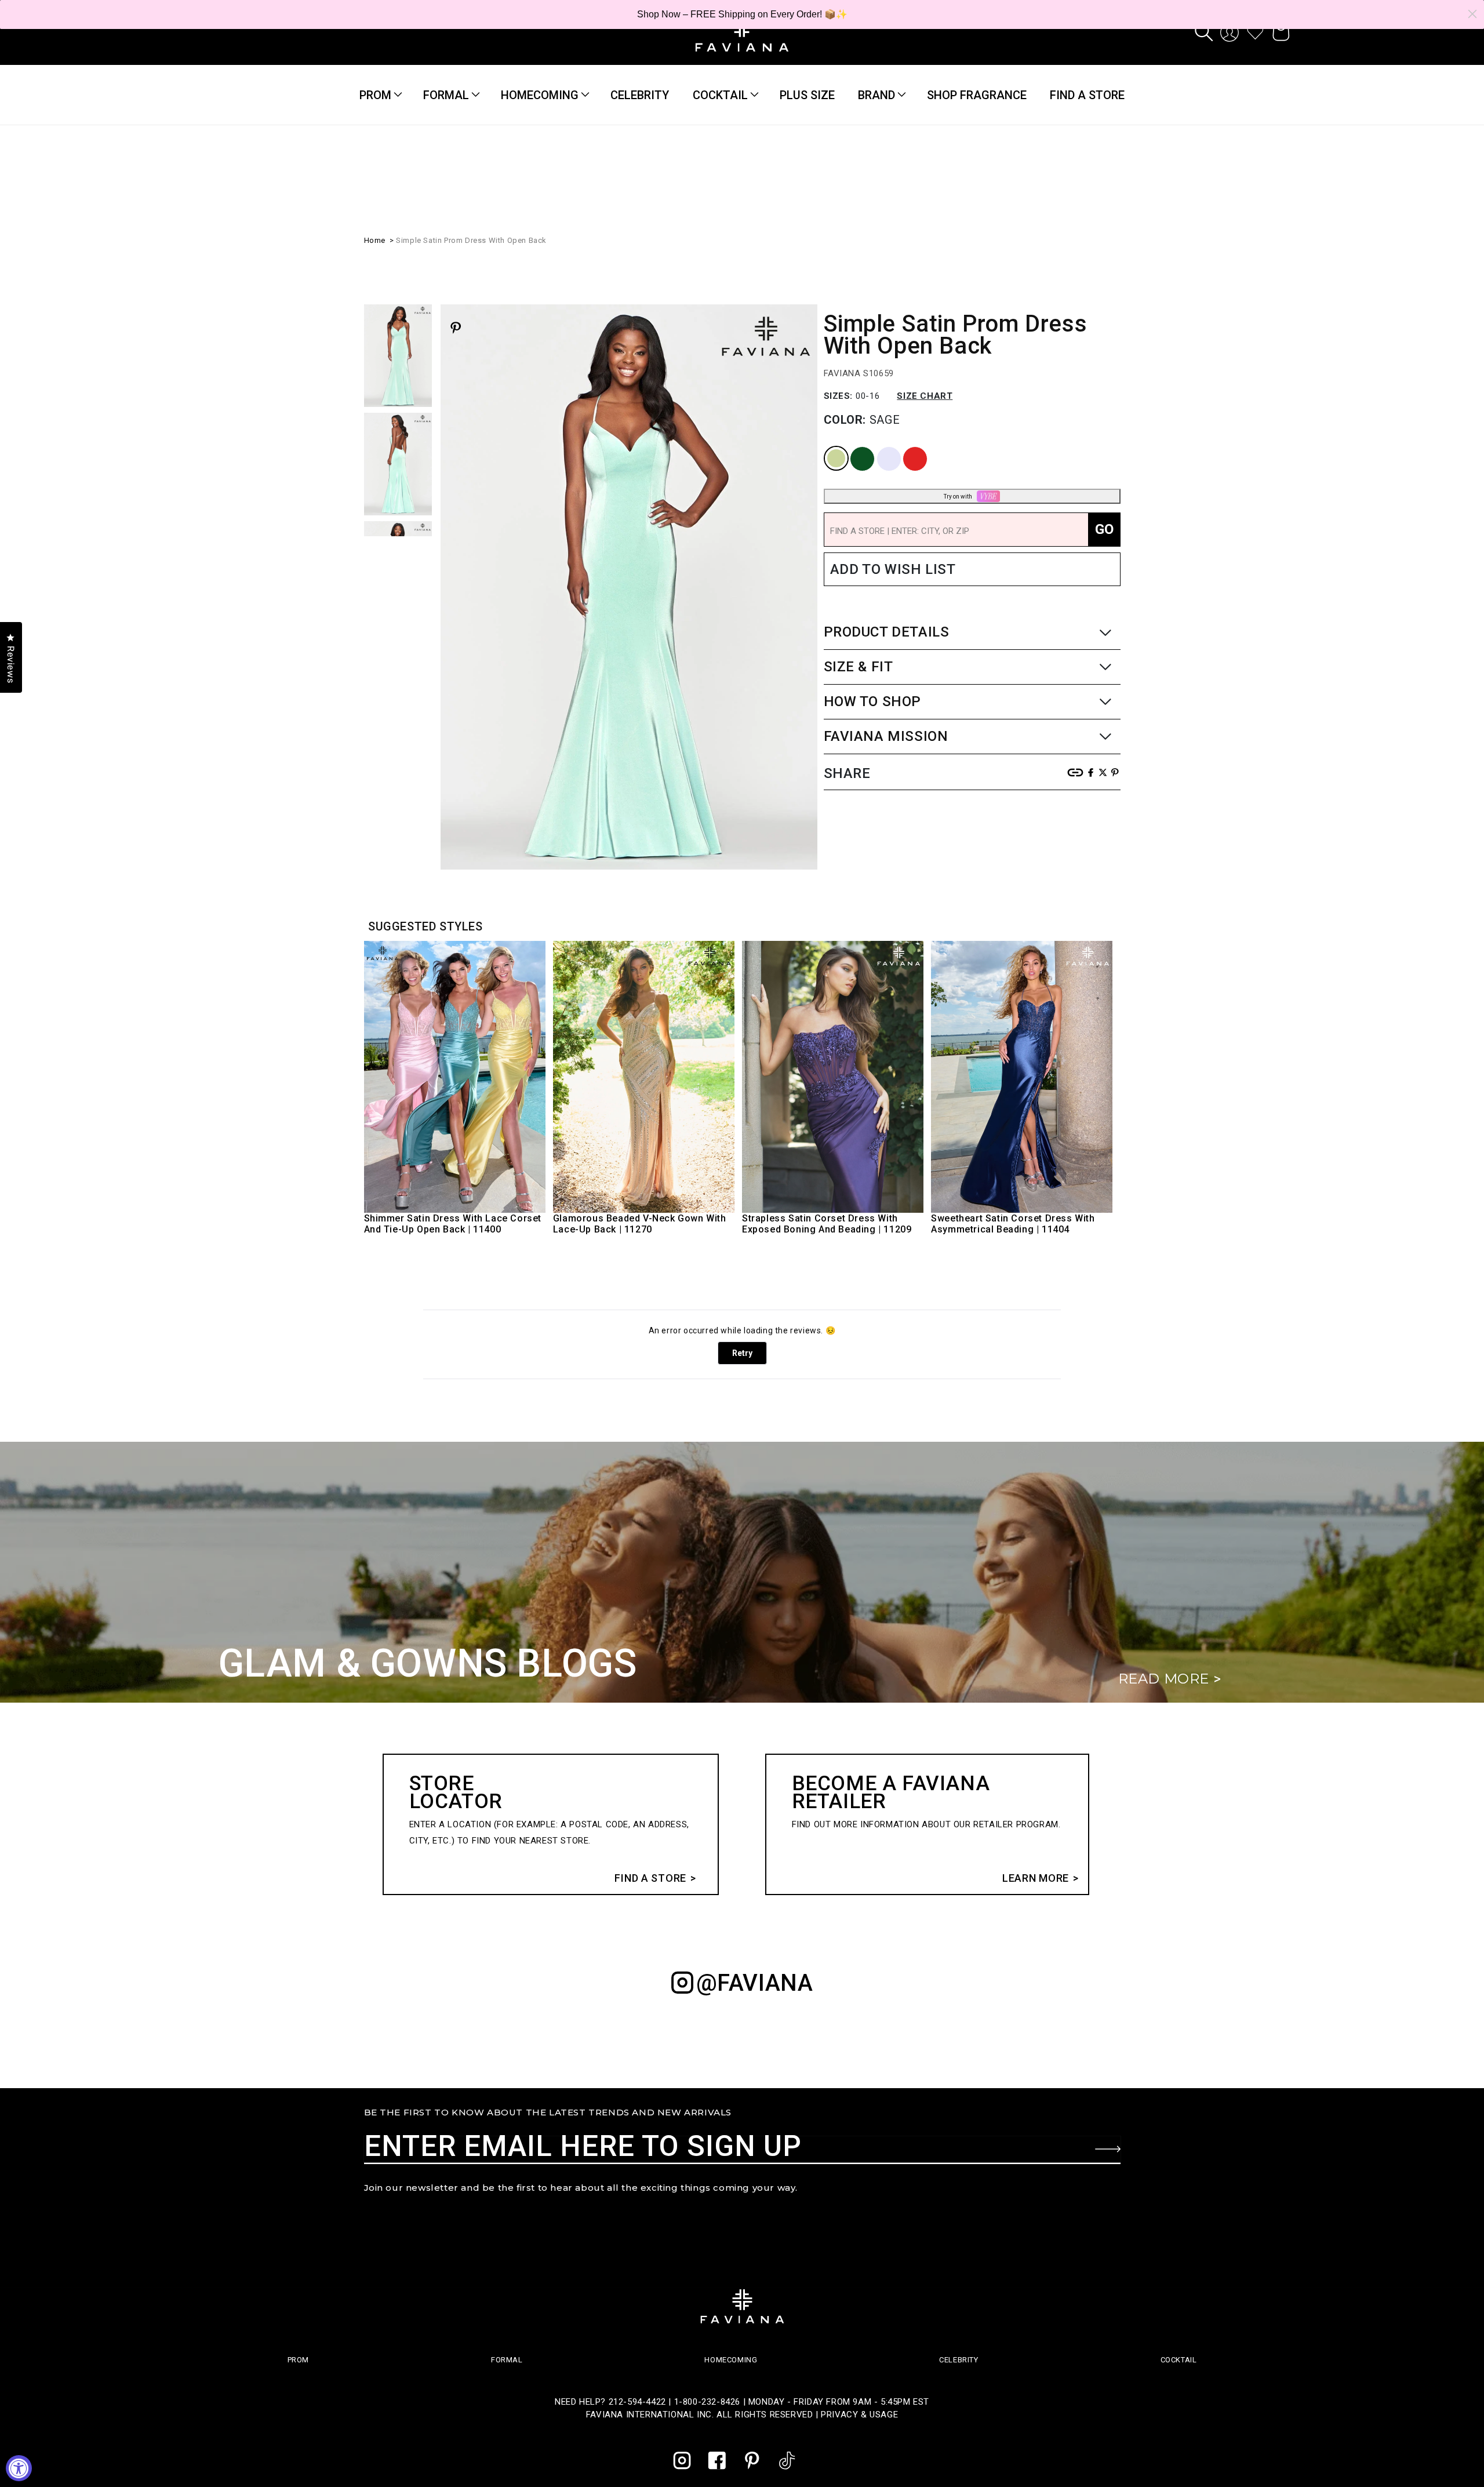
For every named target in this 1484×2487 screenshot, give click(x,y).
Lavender (880, 446)
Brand (876, 95)
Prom (375, 95)
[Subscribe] (1108, 2149)
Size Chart (925, 395)
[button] (1204, 32)
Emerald (853, 446)
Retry (742, 1353)
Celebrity (959, 2360)
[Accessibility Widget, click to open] (19, 2468)
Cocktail (720, 95)
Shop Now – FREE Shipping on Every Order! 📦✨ (742, 14)
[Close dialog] (1472, 14)
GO (1104, 528)
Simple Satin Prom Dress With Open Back (471, 239)
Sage (827, 446)
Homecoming (540, 95)
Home (375, 239)
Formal (446, 95)
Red (905, 446)
